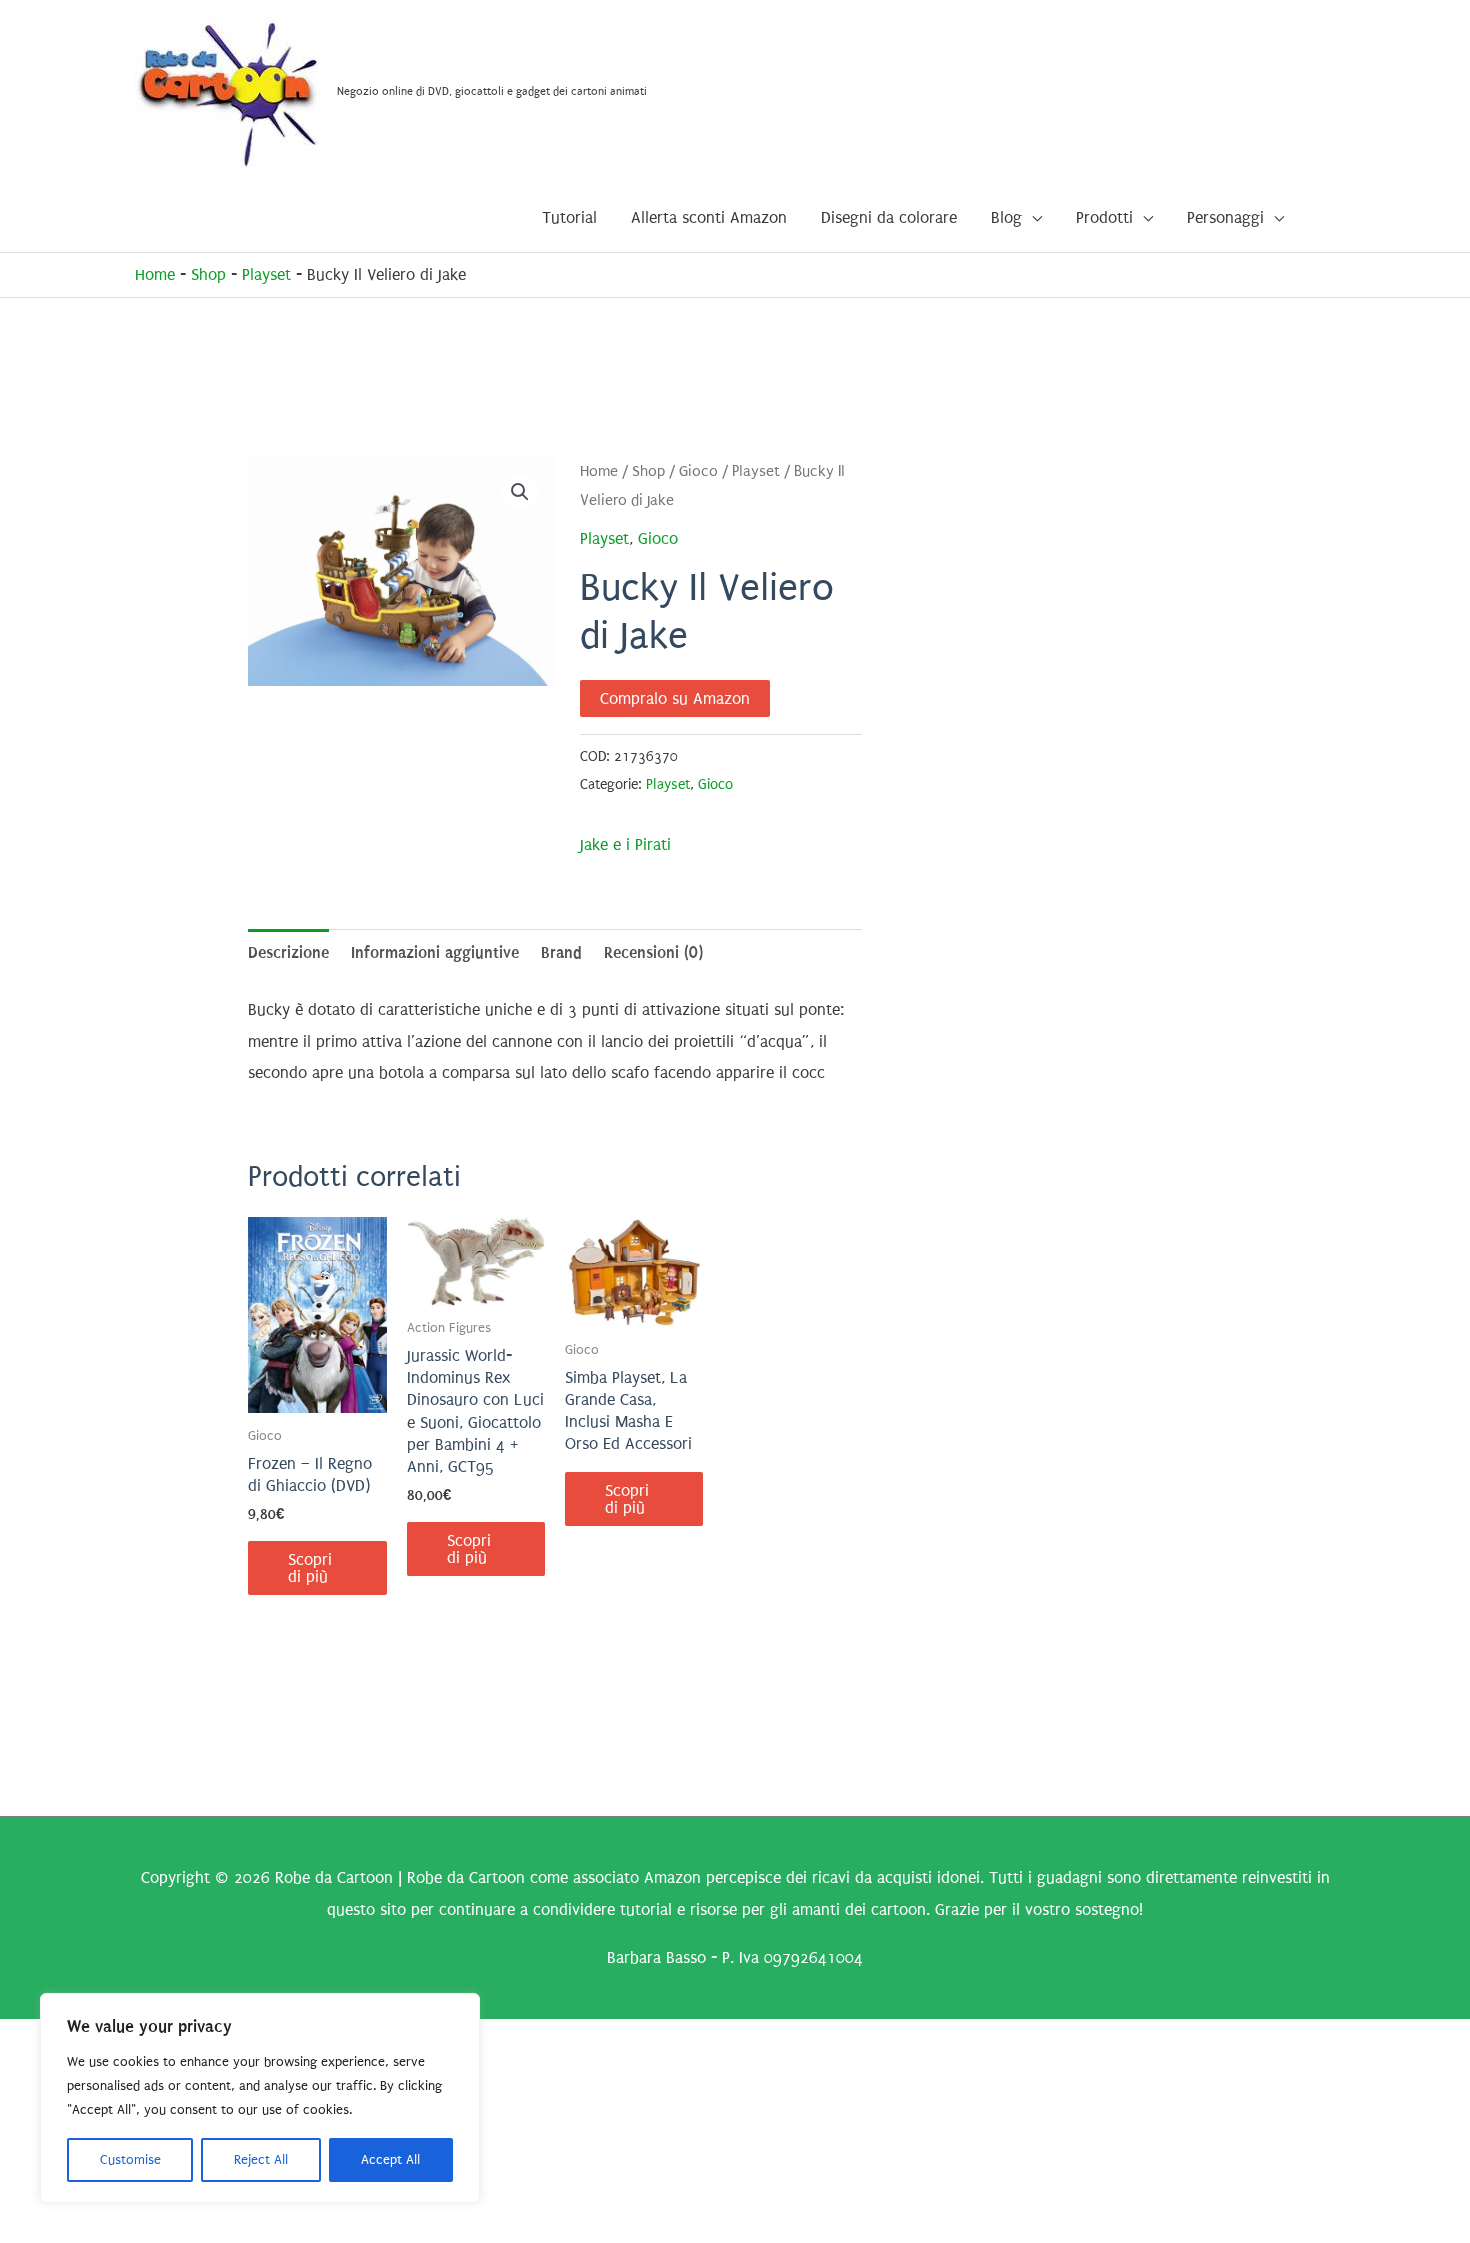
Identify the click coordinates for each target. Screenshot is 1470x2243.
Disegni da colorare (889, 217)
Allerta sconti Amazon (709, 217)
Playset (266, 274)
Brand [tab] (561, 952)
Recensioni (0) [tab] (653, 952)
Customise (130, 2159)
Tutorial (569, 217)
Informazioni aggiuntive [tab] (435, 952)
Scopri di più (310, 1568)
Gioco (698, 471)
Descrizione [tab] (288, 952)
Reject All (261, 2159)
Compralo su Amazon (675, 698)
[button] (520, 492)
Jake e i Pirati (625, 844)
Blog (1006, 217)
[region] (260, 2098)
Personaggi (1225, 217)
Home (155, 274)
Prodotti (1104, 217)
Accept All (390, 2159)
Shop (208, 274)
